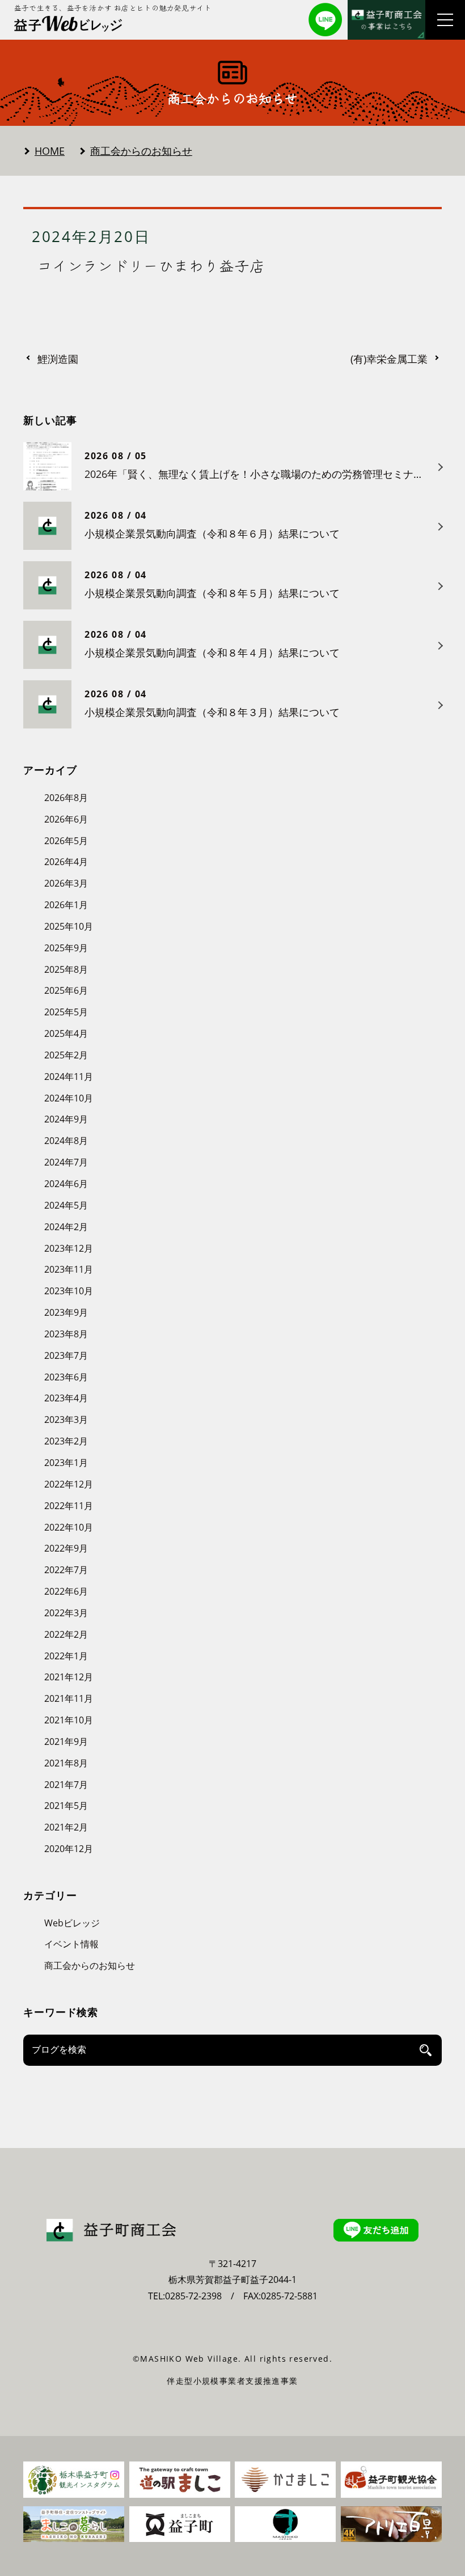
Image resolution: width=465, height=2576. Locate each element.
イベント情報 (71, 1944)
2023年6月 (66, 1377)
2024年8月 (66, 1141)
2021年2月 (66, 1827)
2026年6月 (66, 819)
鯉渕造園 (58, 359)
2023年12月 (69, 1248)
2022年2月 (66, 1634)
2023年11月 (69, 1269)
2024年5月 (66, 1205)
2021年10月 (69, 1720)
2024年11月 (69, 1077)
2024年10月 (69, 1098)
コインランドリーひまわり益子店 (151, 265)
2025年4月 (66, 1033)
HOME (50, 151)
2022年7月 (66, 1570)
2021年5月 (66, 1806)
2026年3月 (66, 883)
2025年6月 (66, 990)
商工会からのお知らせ (141, 151)
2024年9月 (66, 1119)
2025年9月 (66, 948)
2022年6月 (66, 1591)
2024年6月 (66, 1184)
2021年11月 (69, 1698)
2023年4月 (66, 1398)
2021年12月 (69, 1677)
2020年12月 (69, 1849)
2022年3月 (66, 1613)
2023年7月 (66, 1355)
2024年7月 (66, 1162)
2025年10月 (69, 926)
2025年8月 (66, 969)
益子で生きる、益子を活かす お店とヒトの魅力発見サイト (113, 8)
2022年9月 (66, 1548)
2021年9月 (66, 1742)
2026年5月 (66, 841)
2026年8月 (66, 798)
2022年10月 (69, 1527)
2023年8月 (66, 1334)
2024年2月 (66, 1227)
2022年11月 (69, 1506)
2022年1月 (66, 1656)
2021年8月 (66, 1763)
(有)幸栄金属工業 (389, 359)
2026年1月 (66, 905)
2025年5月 (66, 1012)
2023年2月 (66, 1441)
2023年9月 (66, 1312)
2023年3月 (66, 1420)
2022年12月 (69, 1484)
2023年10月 (69, 1291)
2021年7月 (66, 1785)
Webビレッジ (72, 1923)
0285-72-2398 (193, 2296)
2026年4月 (66, 862)
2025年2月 (66, 1055)
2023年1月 (66, 1463)
